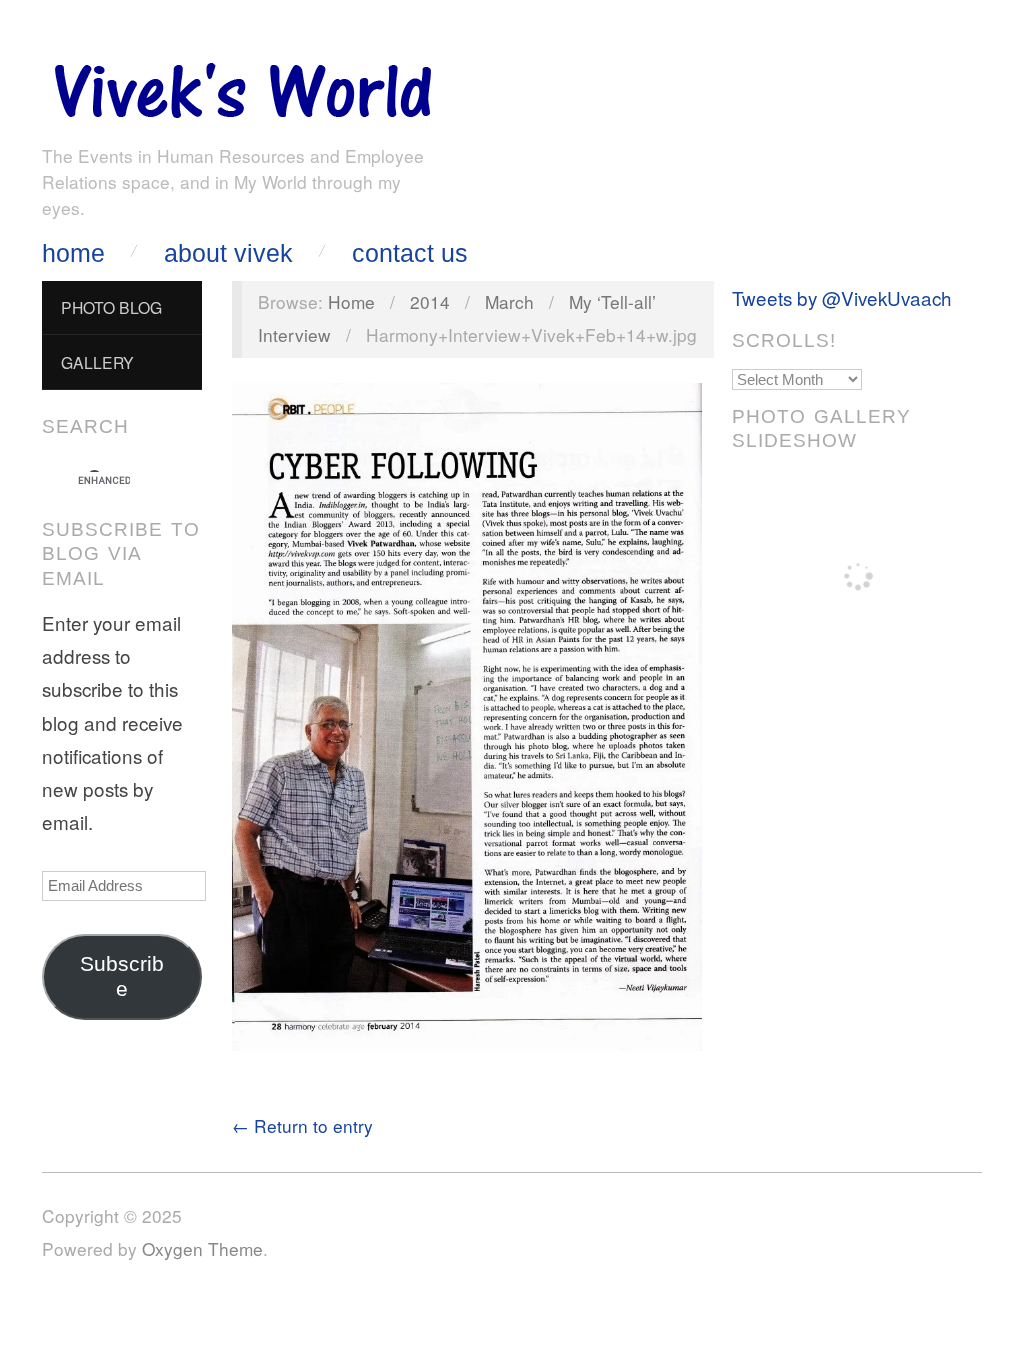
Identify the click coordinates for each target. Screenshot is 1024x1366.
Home (73, 253)
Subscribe (122, 976)
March (509, 301)
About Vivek (228, 253)
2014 (430, 301)
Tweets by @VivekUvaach (842, 297)
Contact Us (410, 253)
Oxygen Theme (202, 1248)
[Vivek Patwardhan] (242, 85)
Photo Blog (111, 307)
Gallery (97, 362)
